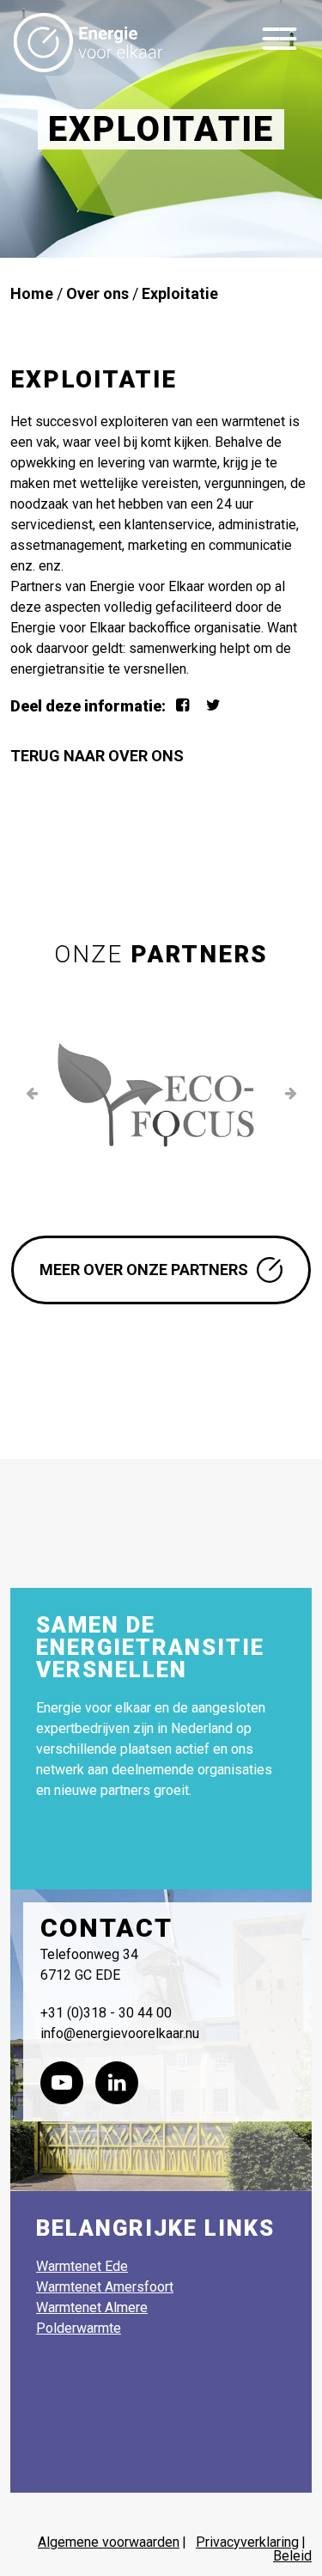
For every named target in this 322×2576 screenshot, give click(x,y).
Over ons (97, 293)
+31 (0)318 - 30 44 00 (106, 2013)
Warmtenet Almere (92, 2307)
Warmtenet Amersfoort (105, 2287)
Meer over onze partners (144, 1270)
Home (32, 293)
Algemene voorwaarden (109, 2542)
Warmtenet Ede (82, 2266)
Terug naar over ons (99, 756)
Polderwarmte (79, 2328)
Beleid (292, 2556)
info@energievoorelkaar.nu (120, 2033)
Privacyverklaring (247, 2542)
